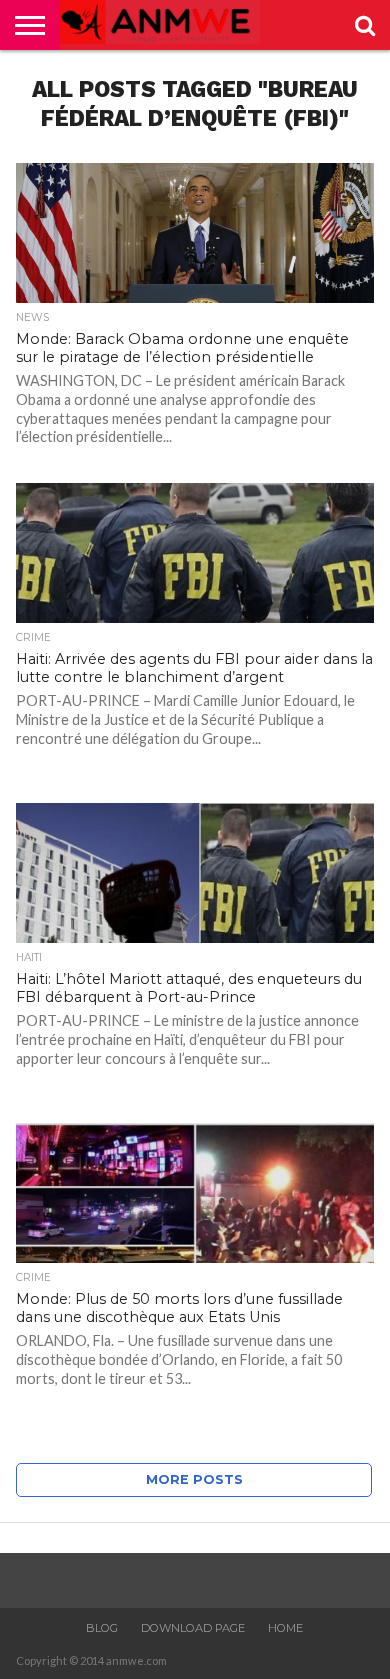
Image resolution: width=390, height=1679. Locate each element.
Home (285, 1628)
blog (102, 1628)
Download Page (193, 1628)
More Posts (194, 1479)
